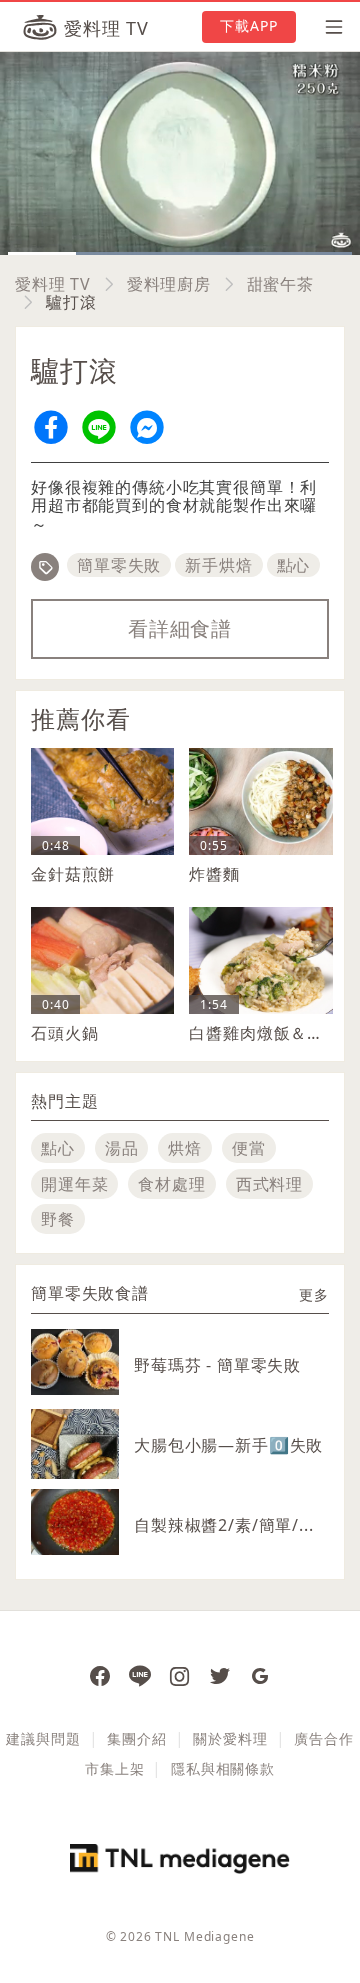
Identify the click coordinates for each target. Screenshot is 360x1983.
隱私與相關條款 (223, 1768)
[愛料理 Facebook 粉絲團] (100, 1675)
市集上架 (114, 1768)
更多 (314, 1294)
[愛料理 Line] (140, 1675)
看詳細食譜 (180, 628)
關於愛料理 (230, 1738)
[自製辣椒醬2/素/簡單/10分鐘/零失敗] (75, 1522)
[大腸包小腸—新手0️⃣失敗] (75, 1464)
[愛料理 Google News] (260, 1675)
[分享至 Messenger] (147, 427)
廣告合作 (323, 1738)
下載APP (249, 25)
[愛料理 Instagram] (180, 1675)
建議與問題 (43, 1738)
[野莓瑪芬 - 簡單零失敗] (75, 1362)
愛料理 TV (53, 284)
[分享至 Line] (99, 427)
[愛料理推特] (220, 1675)
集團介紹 (136, 1738)
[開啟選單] (328, 27)
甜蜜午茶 (280, 284)
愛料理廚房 (169, 284)
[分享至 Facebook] (51, 427)
